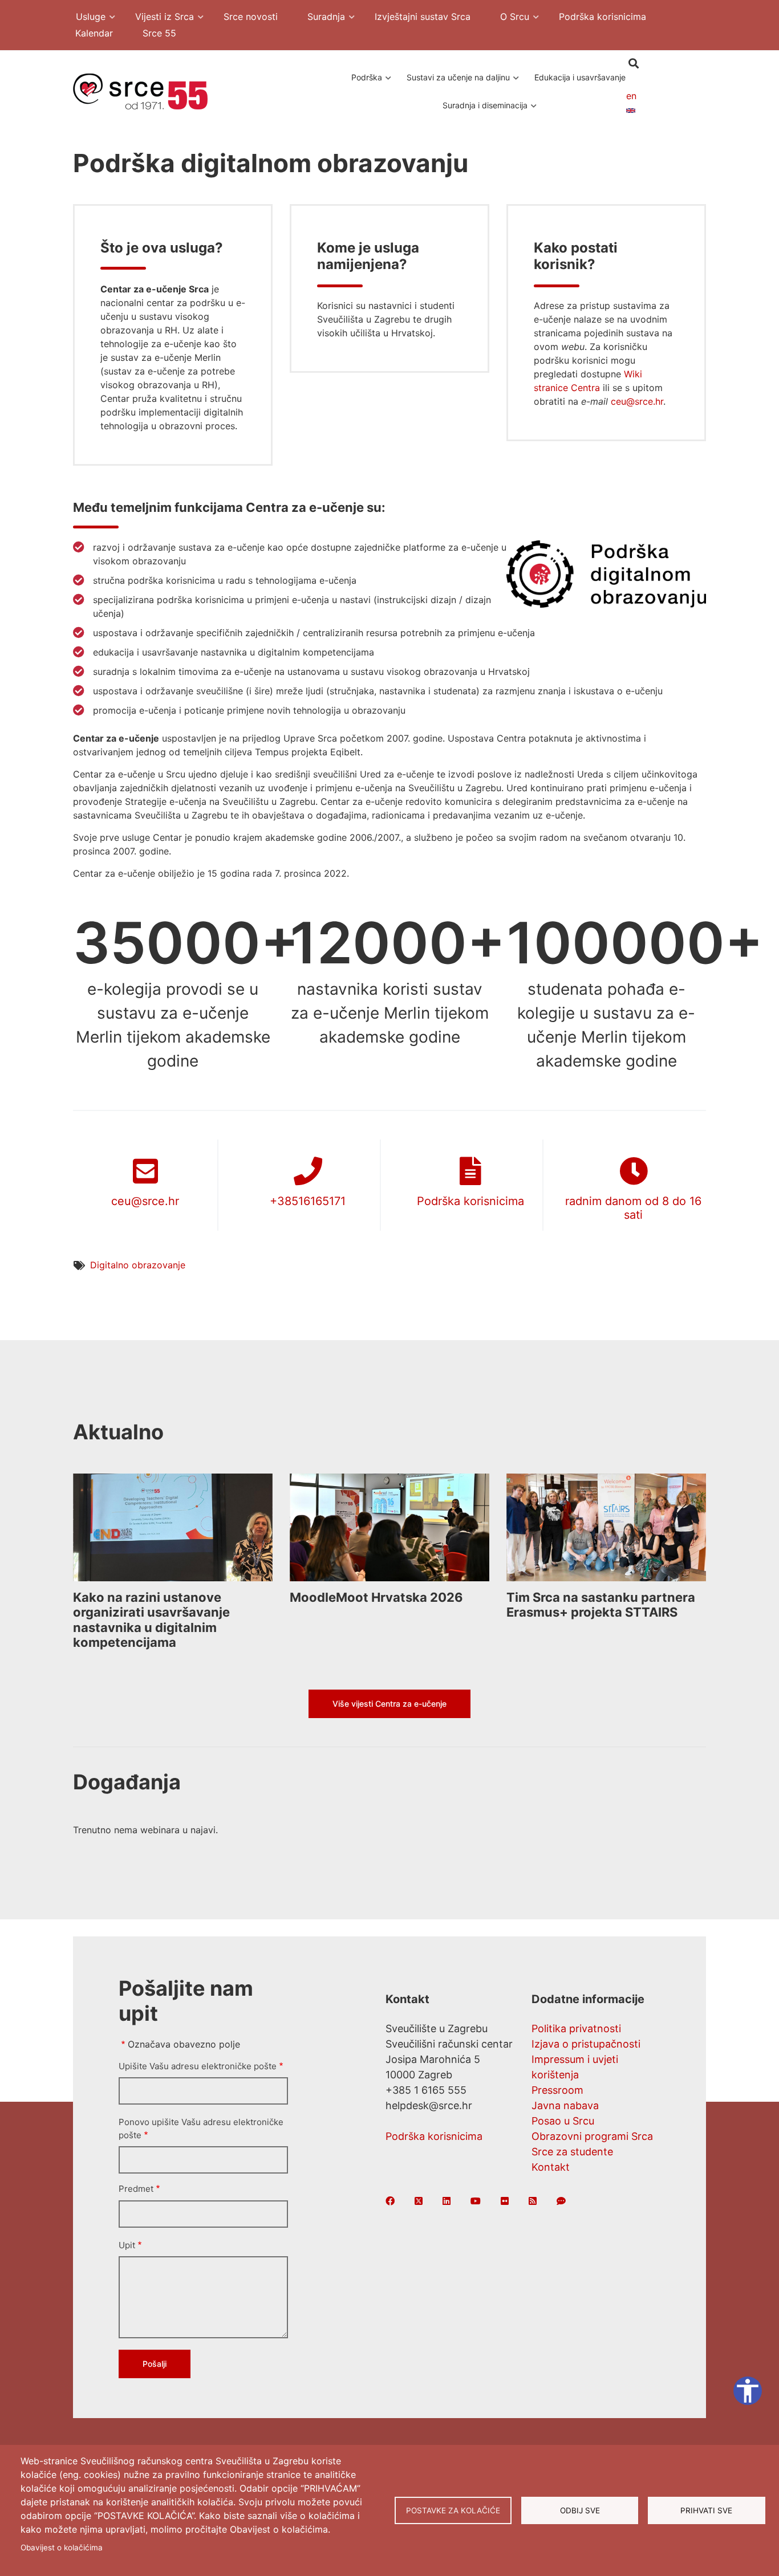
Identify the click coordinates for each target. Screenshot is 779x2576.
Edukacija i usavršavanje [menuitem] (580, 77)
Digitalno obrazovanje (138, 1265)
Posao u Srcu (563, 2121)
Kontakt (551, 2167)
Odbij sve (580, 2510)
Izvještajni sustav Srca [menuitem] (423, 17)
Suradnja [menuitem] (320, 18)
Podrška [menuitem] (362, 83)
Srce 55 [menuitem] (159, 33)
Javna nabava (565, 2105)
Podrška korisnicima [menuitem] (602, 17)
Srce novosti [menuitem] (251, 17)
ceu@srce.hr (637, 401)
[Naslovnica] (140, 91)
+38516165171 (308, 1201)
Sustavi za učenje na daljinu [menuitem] (455, 83)
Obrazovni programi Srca (592, 2136)
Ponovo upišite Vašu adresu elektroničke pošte (201, 2129)
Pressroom (557, 2090)
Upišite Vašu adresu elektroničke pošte (198, 2066)
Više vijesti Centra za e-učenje (389, 1704)
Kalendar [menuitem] (94, 33)
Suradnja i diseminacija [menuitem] (482, 111)
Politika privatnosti (576, 2028)
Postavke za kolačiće (453, 2510)
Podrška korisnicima (470, 1201)
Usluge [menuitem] (85, 18)
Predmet (136, 2189)
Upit (127, 2245)
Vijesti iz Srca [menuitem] (159, 18)
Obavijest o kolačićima (62, 2547)
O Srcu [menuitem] (509, 18)
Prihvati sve (706, 2510)
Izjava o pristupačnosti (586, 2044)
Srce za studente (572, 2152)
